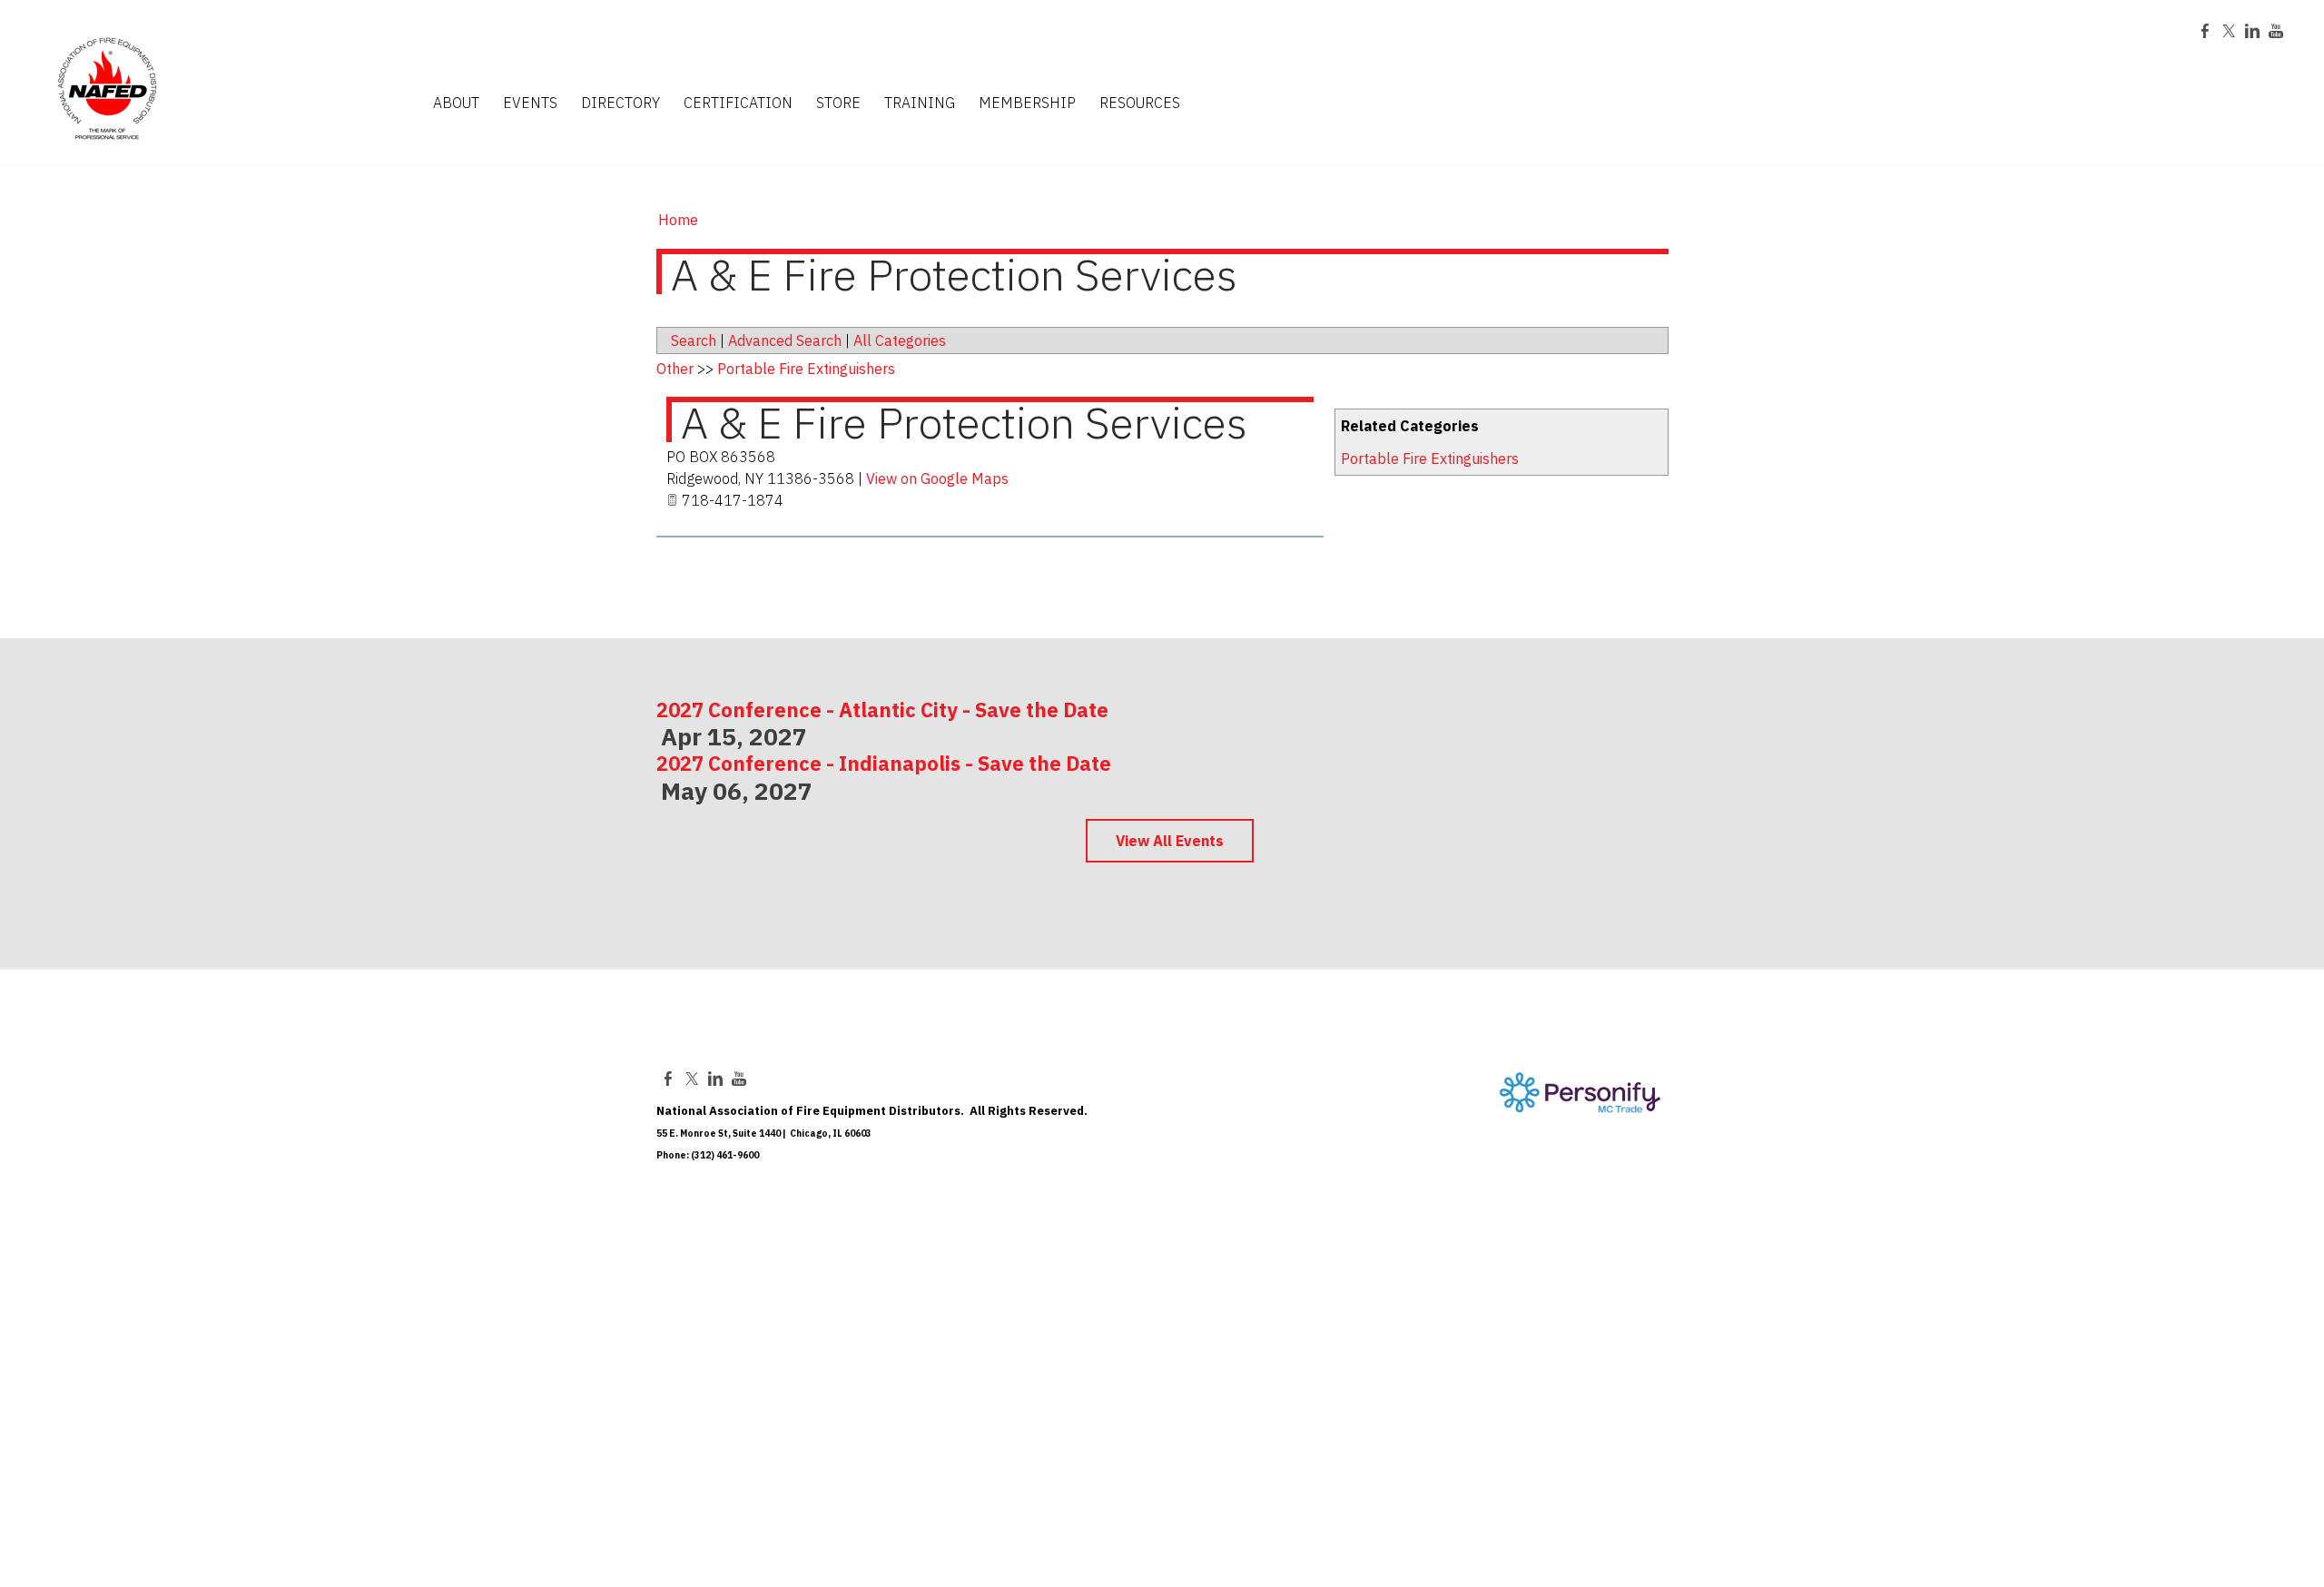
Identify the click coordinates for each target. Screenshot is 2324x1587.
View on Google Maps (937, 478)
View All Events (1170, 841)
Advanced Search (785, 340)
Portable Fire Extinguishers (1430, 458)
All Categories (900, 340)
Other (675, 369)
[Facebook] (2205, 31)
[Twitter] (2229, 31)
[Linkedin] (2252, 31)
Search (694, 340)
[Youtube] (2276, 31)
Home (678, 220)
